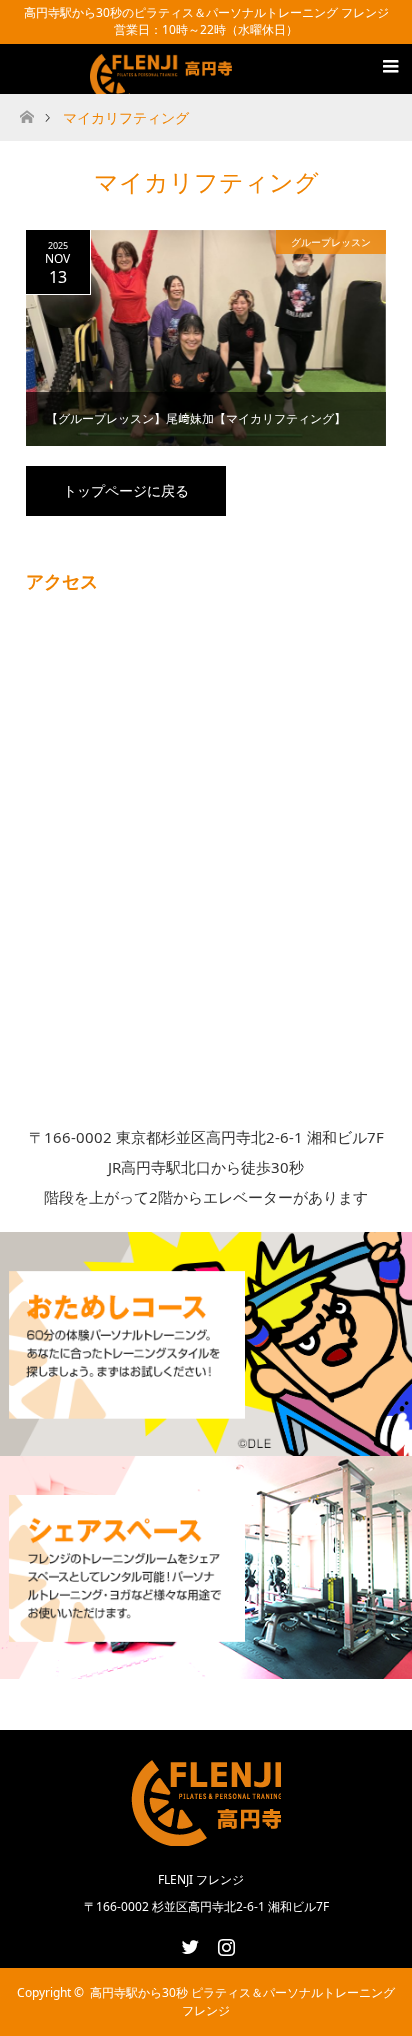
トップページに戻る (126, 490)
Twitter (188, 1943)
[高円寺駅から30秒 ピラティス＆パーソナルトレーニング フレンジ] (164, 81)
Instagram (224, 1943)
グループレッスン (331, 242)
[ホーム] (26, 111)
